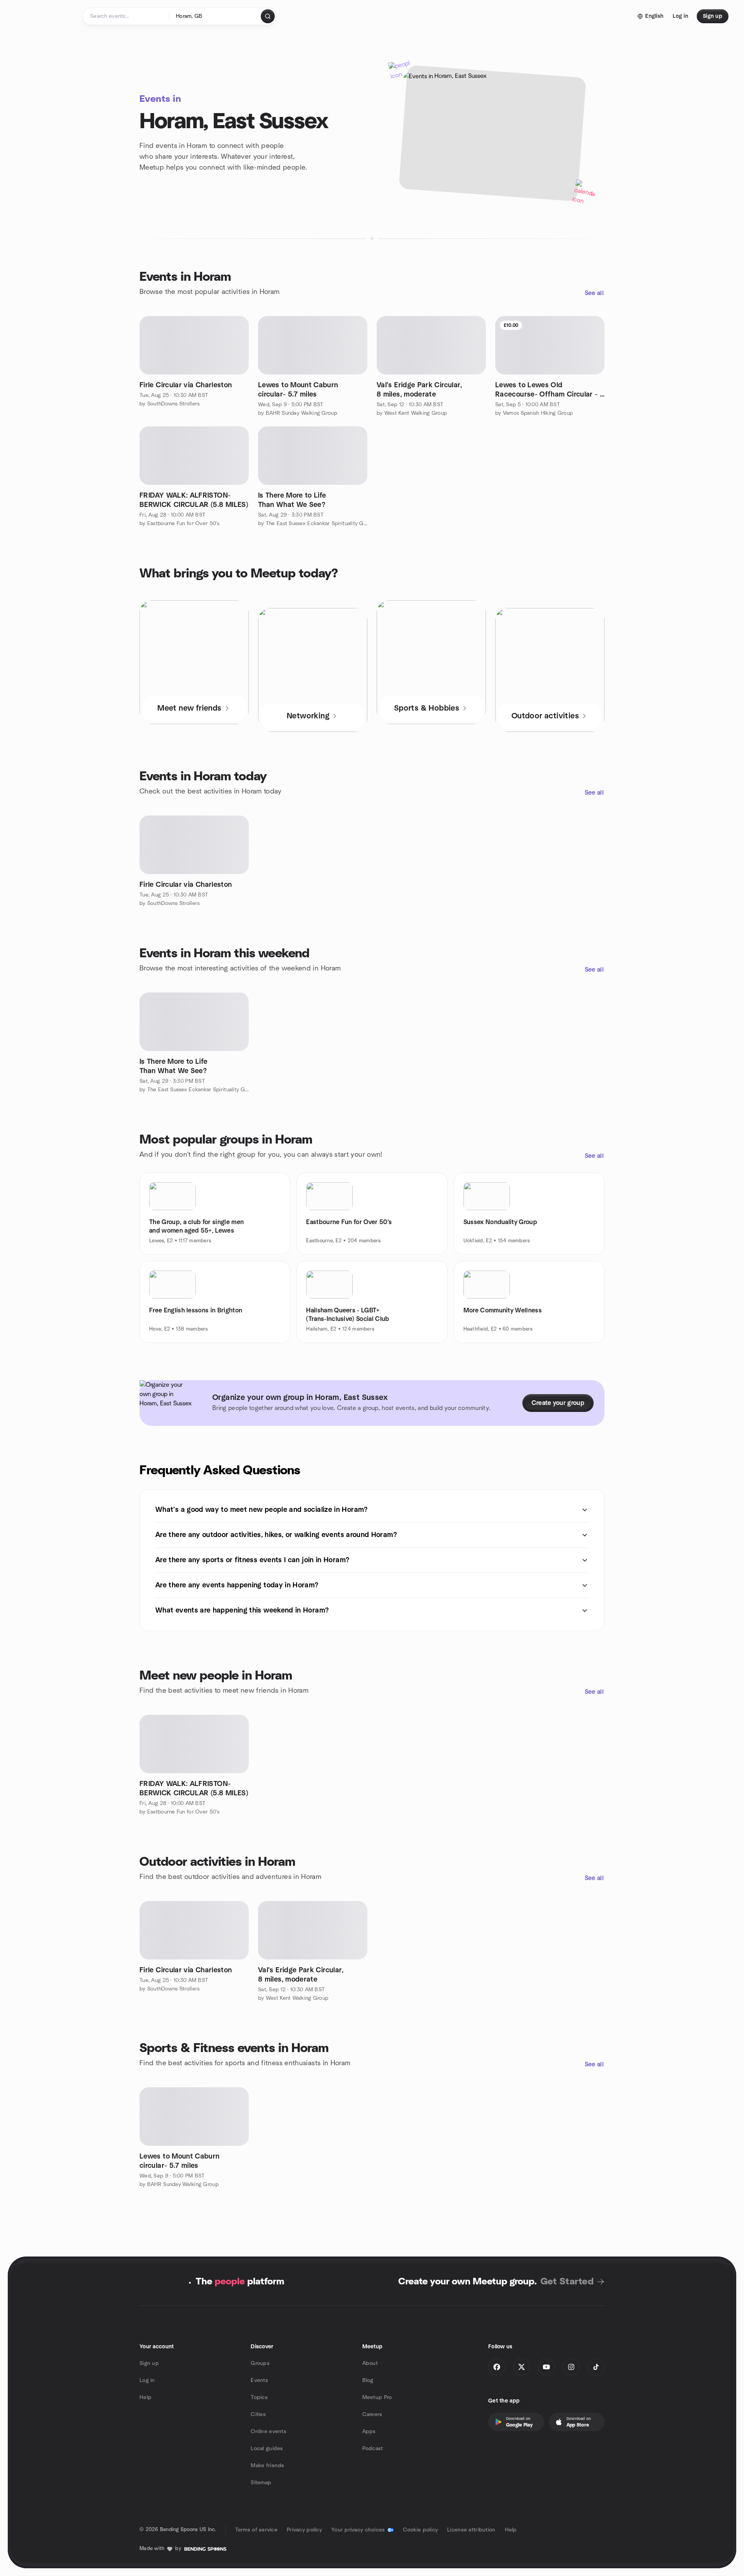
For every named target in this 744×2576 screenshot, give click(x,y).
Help (146, 2397)
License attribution (471, 2530)
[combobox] (215, 16)
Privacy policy (304, 2530)
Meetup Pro (377, 2397)
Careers (372, 2415)
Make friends (267, 2466)
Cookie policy (421, 2530)
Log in (147, 2380)
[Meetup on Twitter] (522, 2367)
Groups (260, 2363)
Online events (269, 2432)
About (370, 2363)
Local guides (267, 2449)
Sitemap (261, 2483)
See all (594, 293)
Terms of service (256, 2530)
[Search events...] (268, 16)
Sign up (149, 2363)
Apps (369, 2432)
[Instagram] (571, 2367)
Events (259, 2380)
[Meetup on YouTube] (546, 2367)
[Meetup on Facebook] (497, 2367)
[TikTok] (596, 2367)
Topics (259, 2397)
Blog (368, 2380)
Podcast (373, 2449)
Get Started (567, 2282)
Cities (258, 2415)
